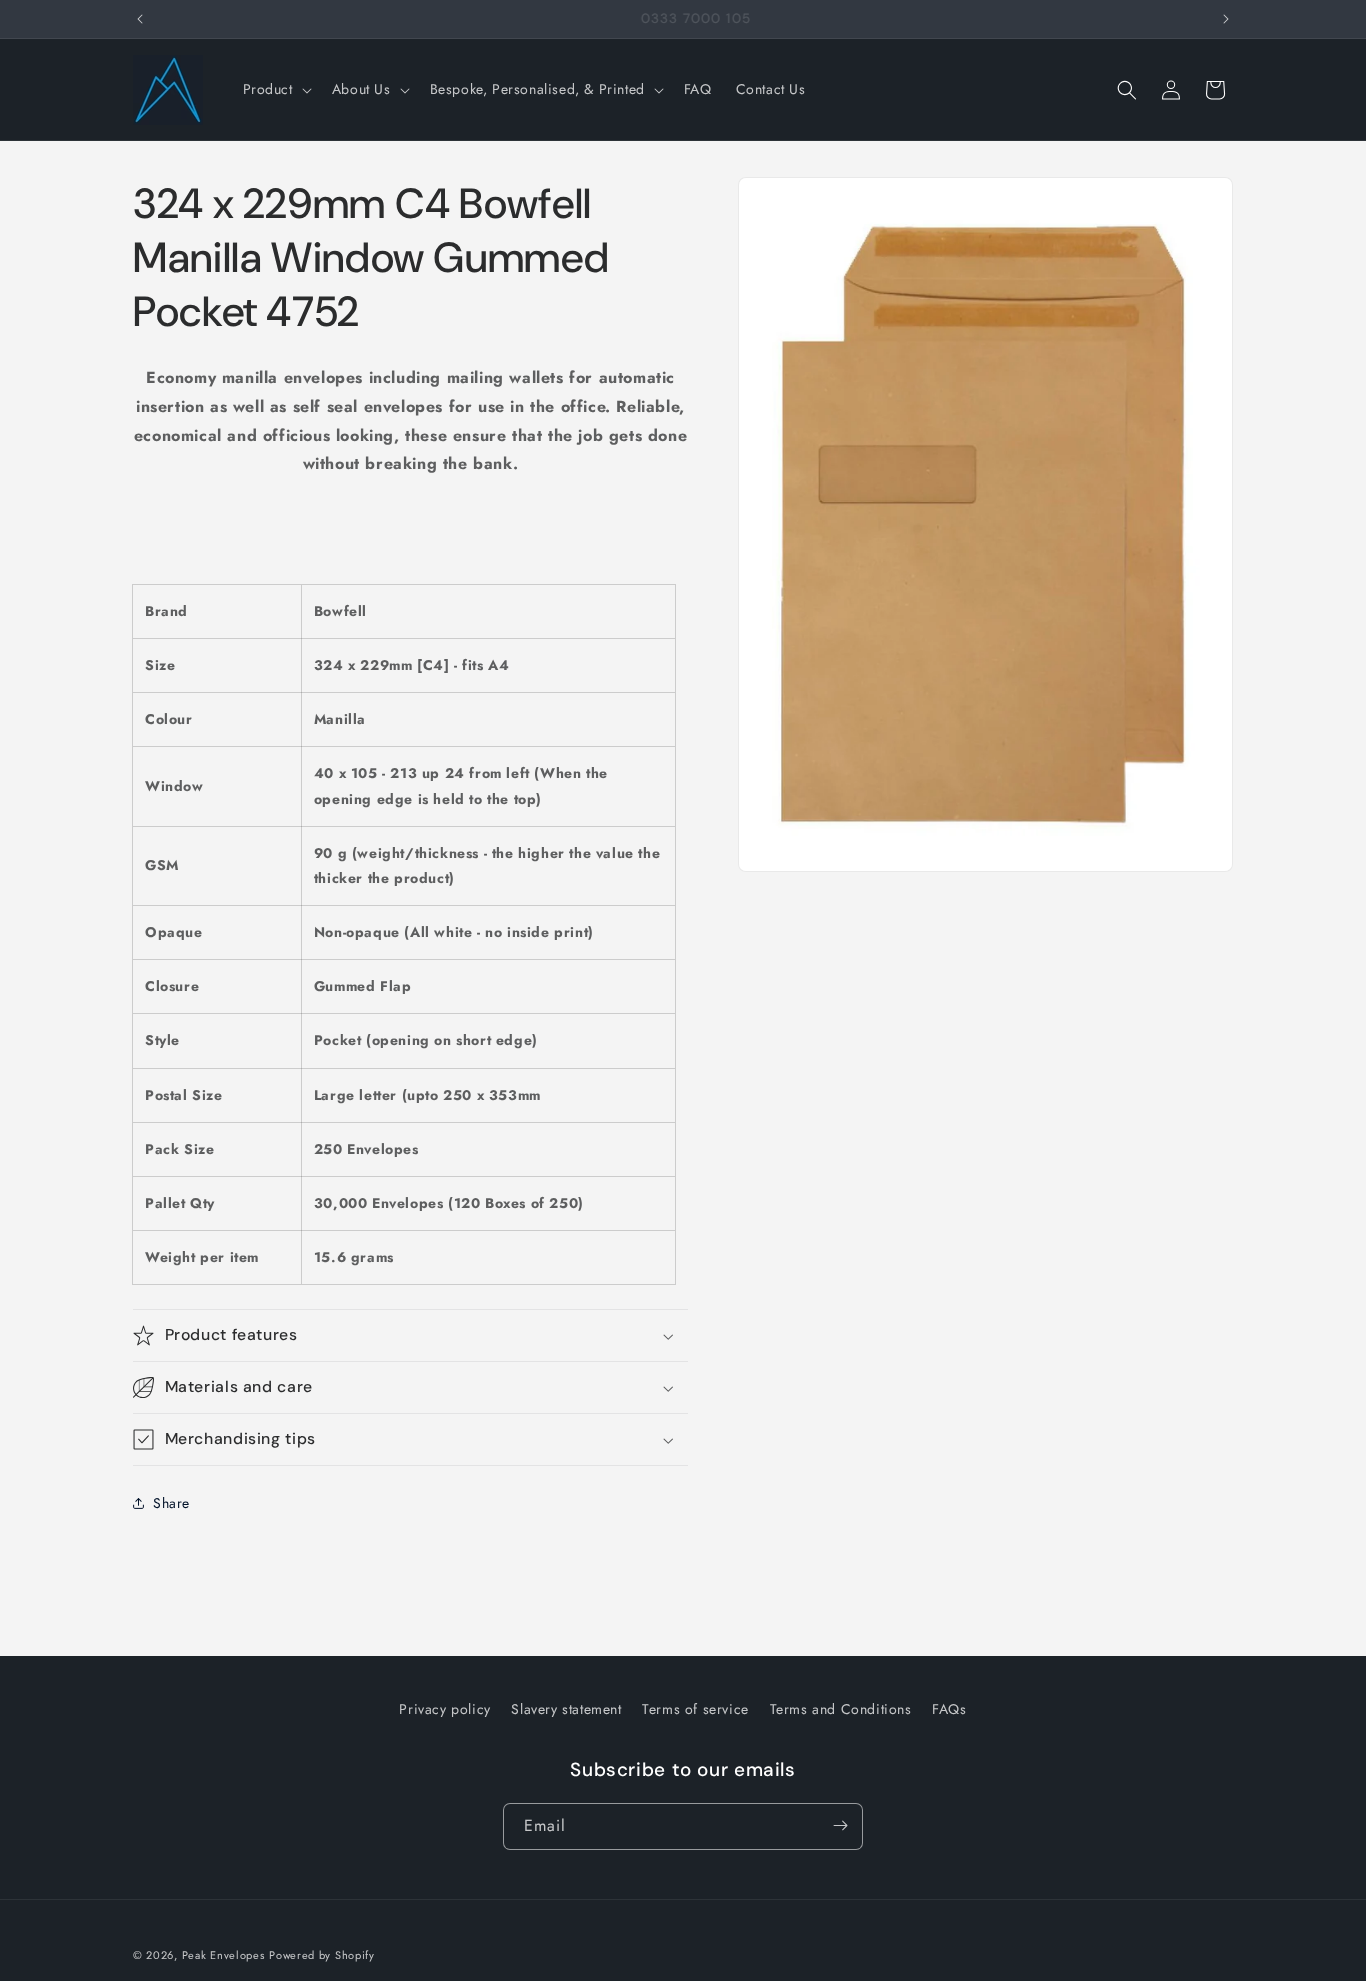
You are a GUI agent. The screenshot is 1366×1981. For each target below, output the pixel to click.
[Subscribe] (840, 1825)
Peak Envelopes (223, 1955)
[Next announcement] (1226, 19)
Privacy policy (444, 1709)
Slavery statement (566, 1709)
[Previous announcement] (140, 19)
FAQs (949, 1709)
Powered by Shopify (322, 1955)
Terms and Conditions (841, 1709)
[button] (275, 89)
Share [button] (171, 1503)
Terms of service (695, 1709)
